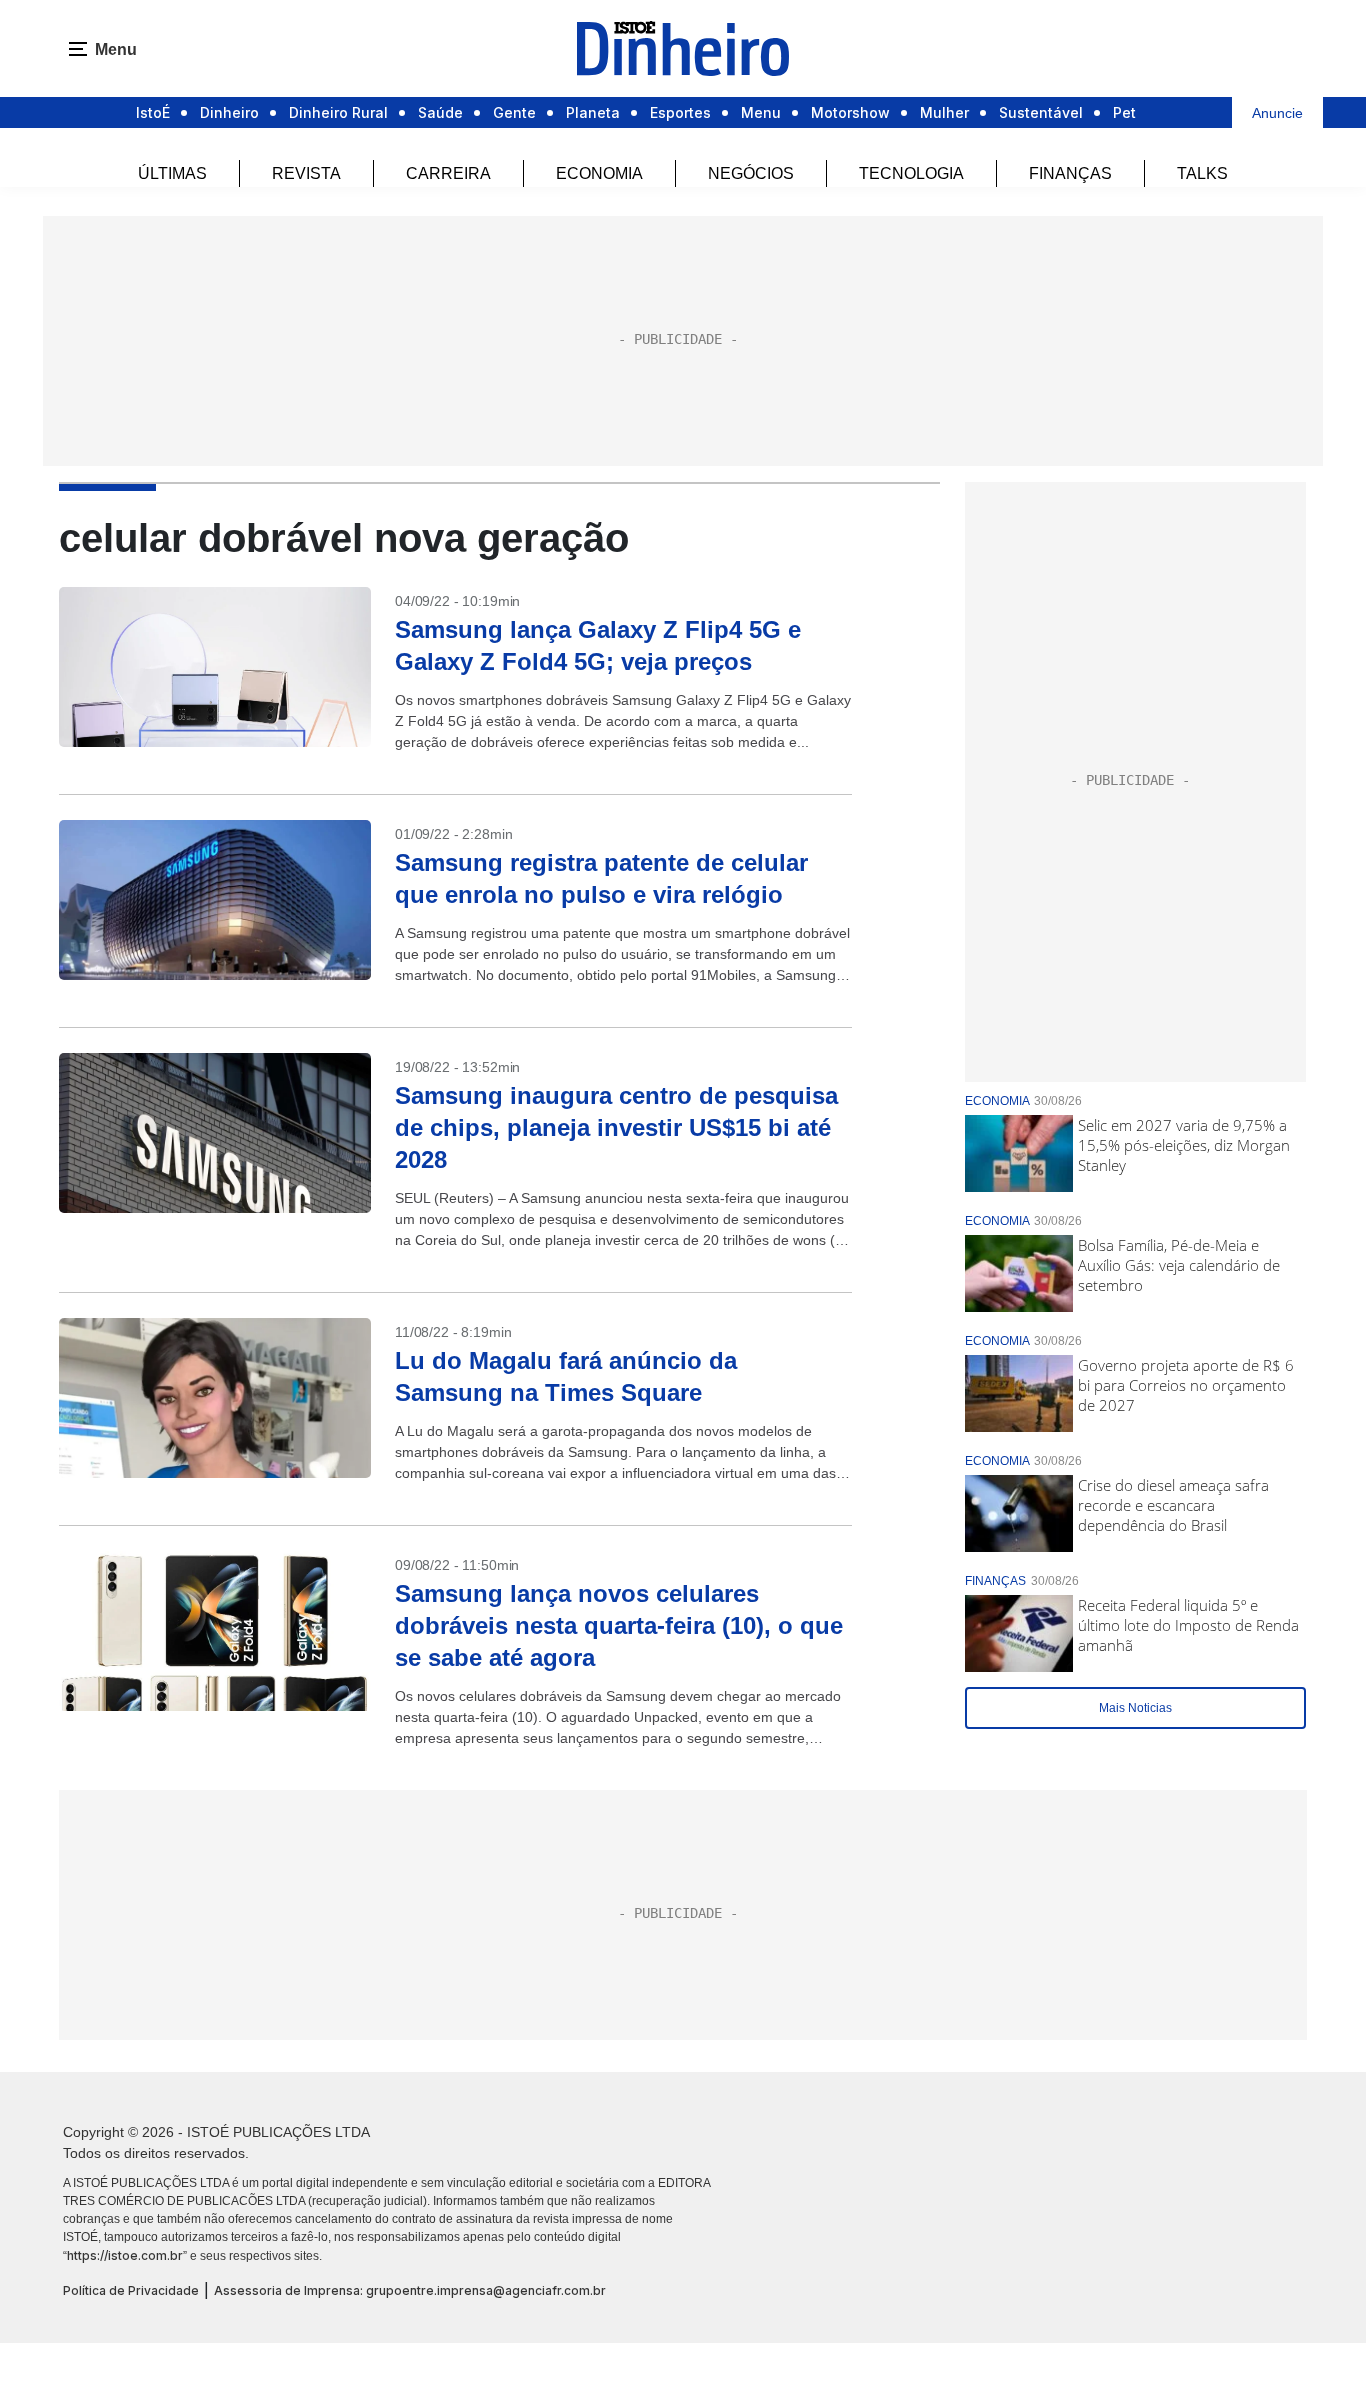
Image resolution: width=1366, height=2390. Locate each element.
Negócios (751, 173)
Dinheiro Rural (338, 112)
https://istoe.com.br (125, 2255)
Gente (514, 112)
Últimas (172, 173)
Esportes (680, 112)
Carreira (448, 173)
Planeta (593, 112)
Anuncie (1277, 113)
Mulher (944, 112)
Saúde (440, 112)
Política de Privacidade (131, 2290)
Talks (1202, 173)
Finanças (1070, 173)
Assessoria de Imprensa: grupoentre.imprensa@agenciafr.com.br (410, 2290)
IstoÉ (153, 112)
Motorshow (850, 112)
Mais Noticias (1135, 1708)
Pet (1124, 112)
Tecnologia (911, 173)
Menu (761, 112)
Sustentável (1041, 112)
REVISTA (306, 173)
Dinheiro (229, 112)
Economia (599, 173)
